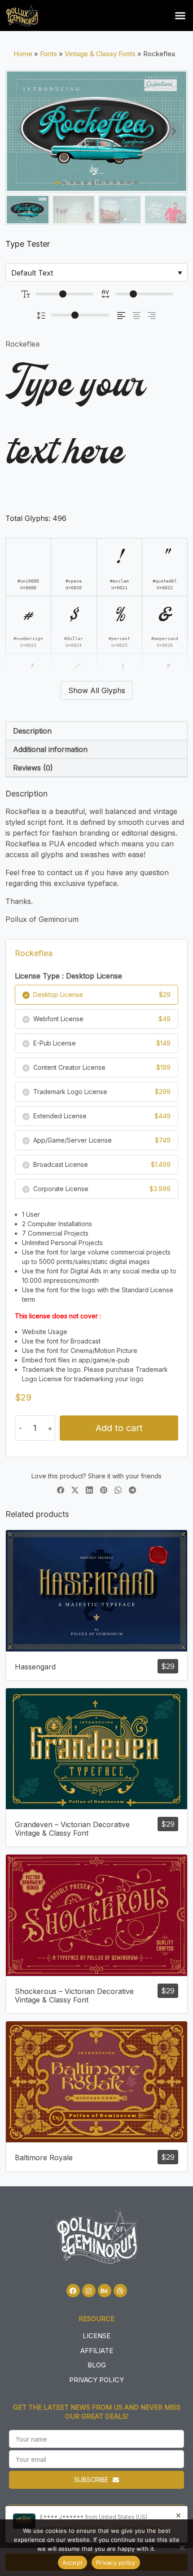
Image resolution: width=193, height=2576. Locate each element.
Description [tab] (32, 731)
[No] (182, 2548)
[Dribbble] (120, 2291)
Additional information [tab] (50, 749)
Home (23, 54)
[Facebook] (73, 2291)
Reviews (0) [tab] (33, 768)
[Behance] (105, 2291)
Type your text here (75, 420)
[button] (180, 16)
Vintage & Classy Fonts (100, 54)
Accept (73, 2563)
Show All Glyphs (97, 690)
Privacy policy (116, 2563)
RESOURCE (96, 2319)
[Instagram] (89, 2291)
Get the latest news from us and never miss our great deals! (97, 2412)
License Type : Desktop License (68, 976)
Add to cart (119, 1428)
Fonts (48, 54)
